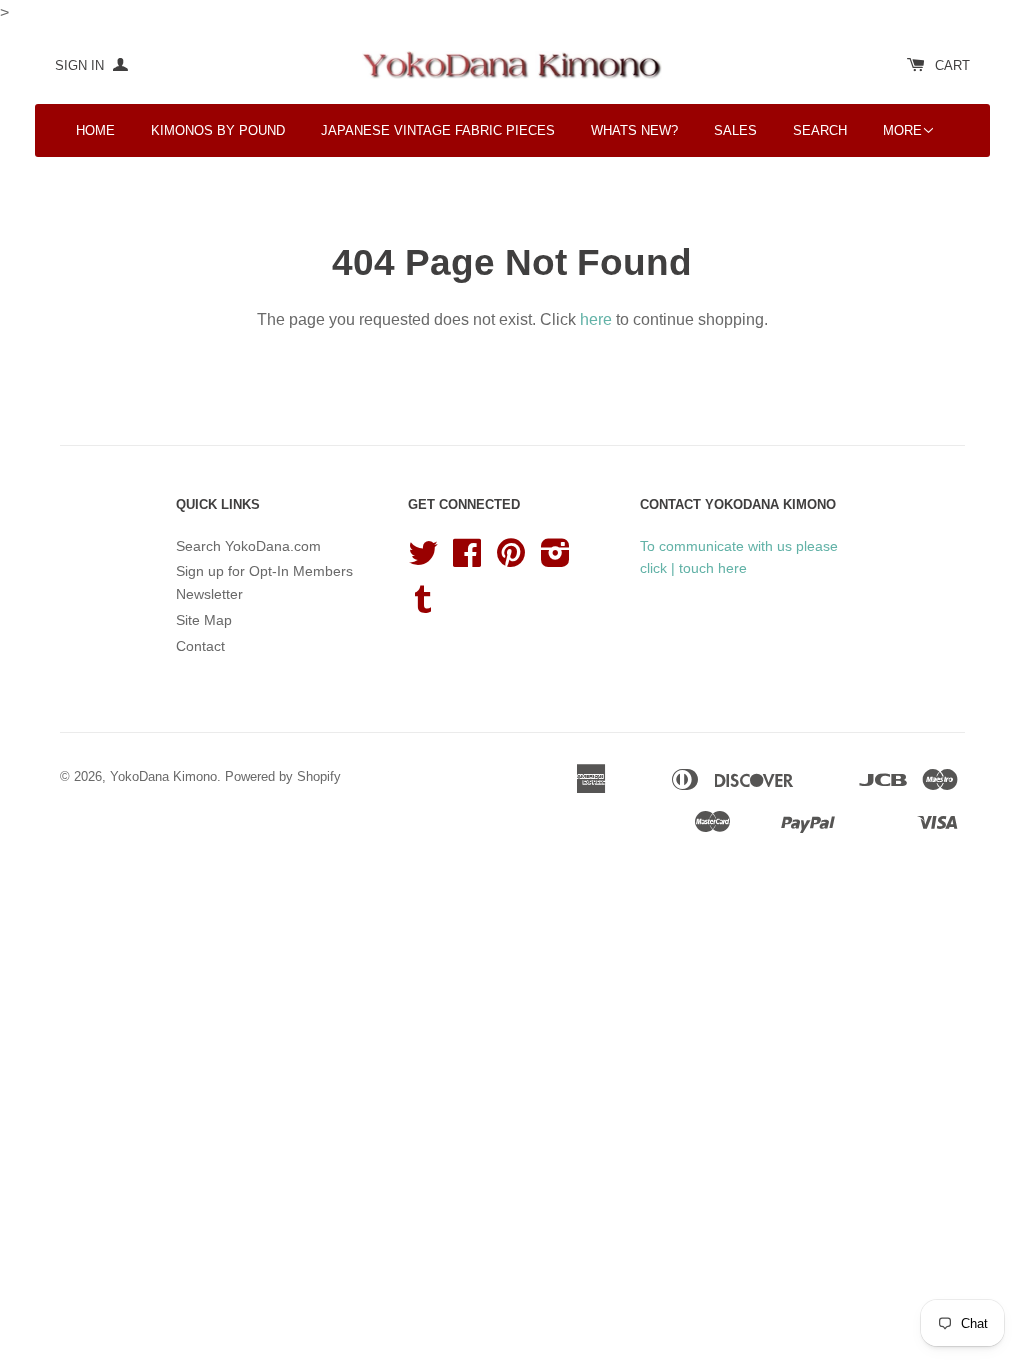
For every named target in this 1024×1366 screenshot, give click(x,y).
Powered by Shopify (283, 776)
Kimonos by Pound (218, 130)
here (596, 319)
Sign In (81, 65)
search (820, 130)
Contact (200, 646)
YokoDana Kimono (163, 776)
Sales (735, 130)
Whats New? (634, 130)
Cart (952, 65)
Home (95, 130)
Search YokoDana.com (248, 546)
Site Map (204, 620)
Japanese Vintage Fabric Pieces (438, 130)
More (902, 130)
